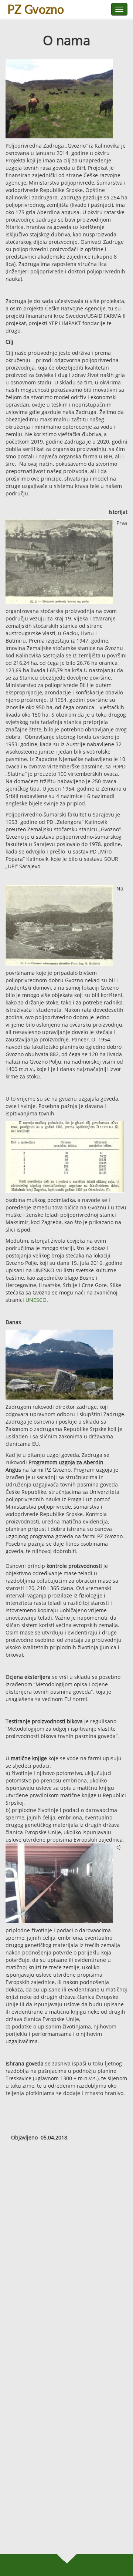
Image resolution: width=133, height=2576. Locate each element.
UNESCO (36, 1300)
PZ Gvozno (36, 9)
